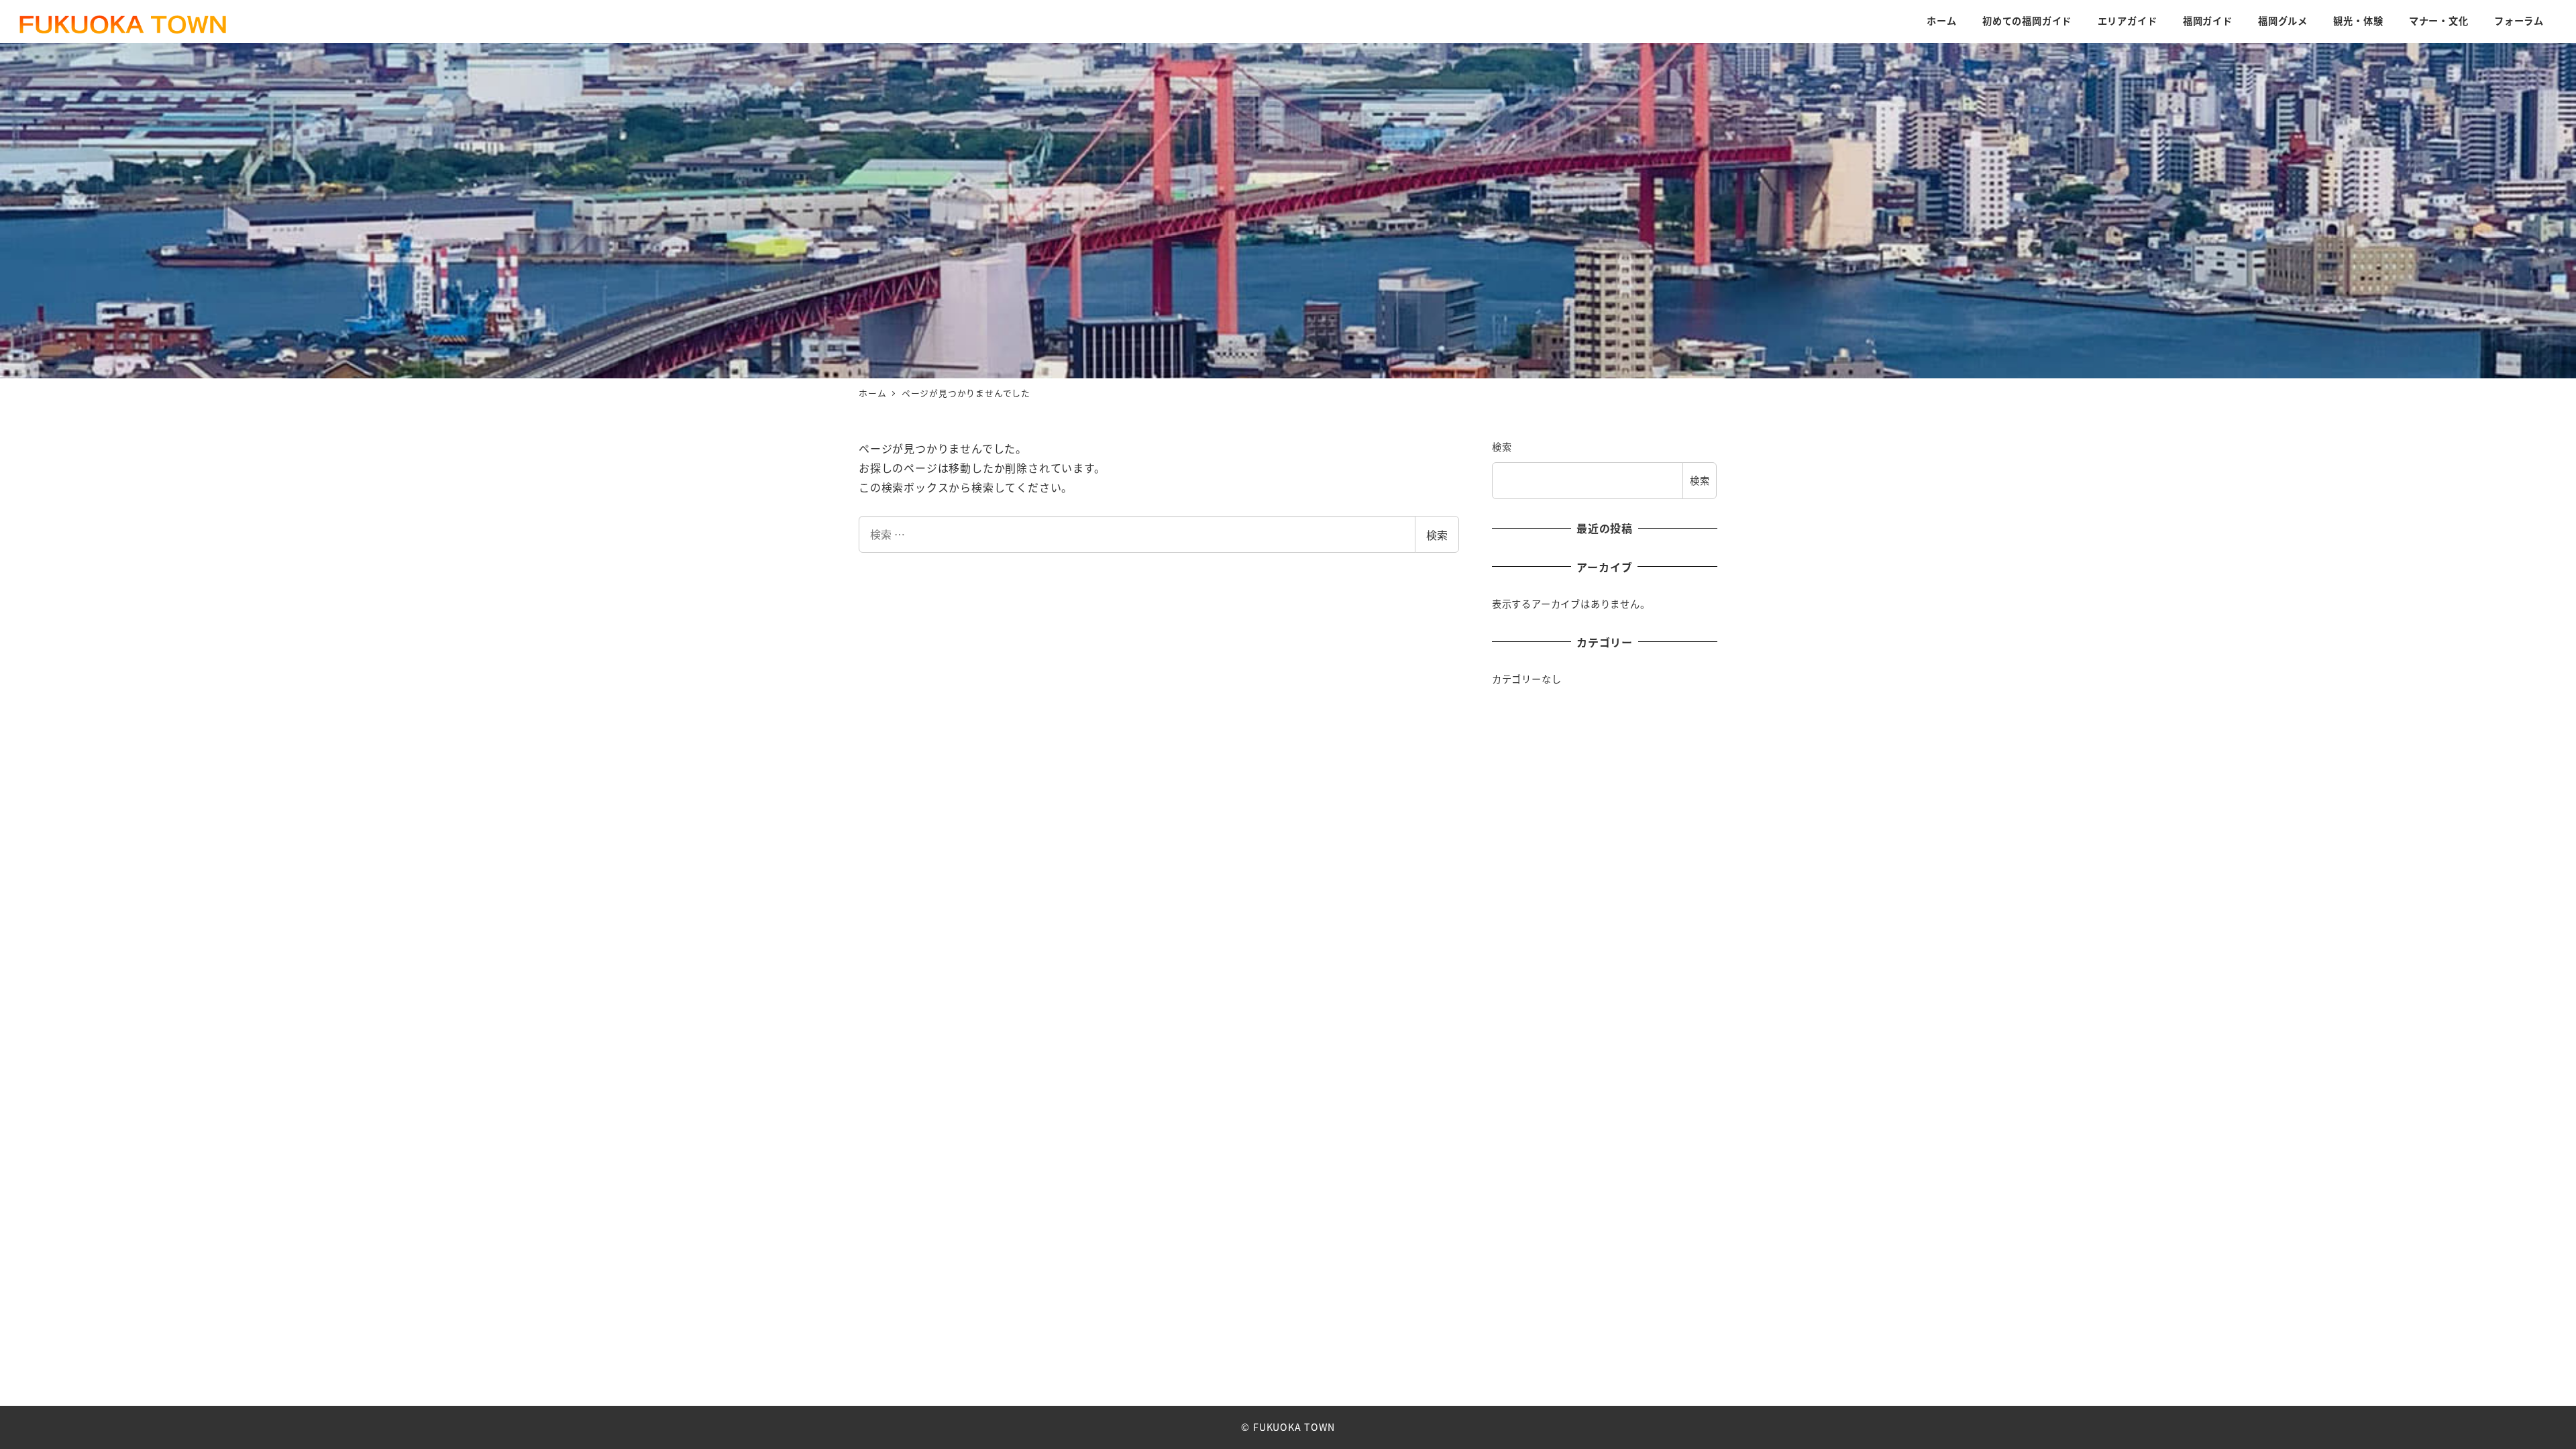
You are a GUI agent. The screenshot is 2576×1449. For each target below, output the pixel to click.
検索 (1437, 535)
